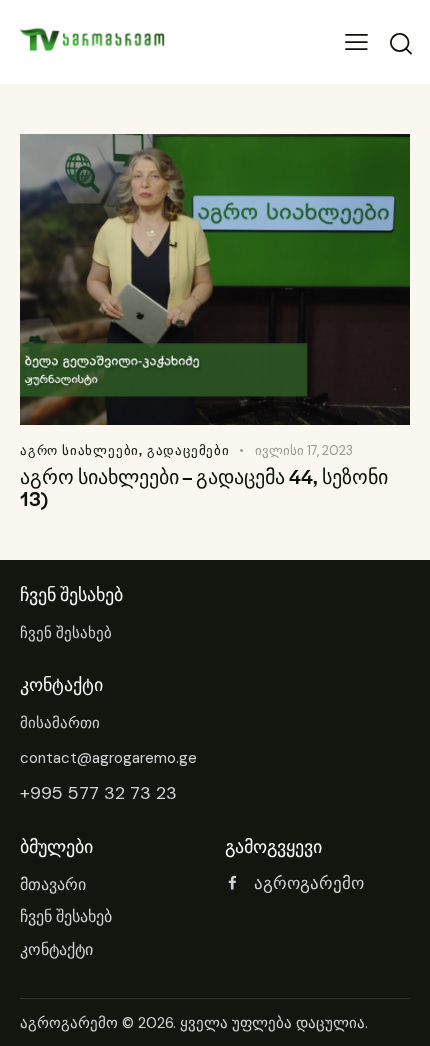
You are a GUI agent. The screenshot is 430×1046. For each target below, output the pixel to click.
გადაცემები (188, 450)
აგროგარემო (69, 1023)
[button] (356, 42)
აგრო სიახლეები (79, 450)
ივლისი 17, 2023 (304, 450)
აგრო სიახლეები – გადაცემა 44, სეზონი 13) (204, 488)
